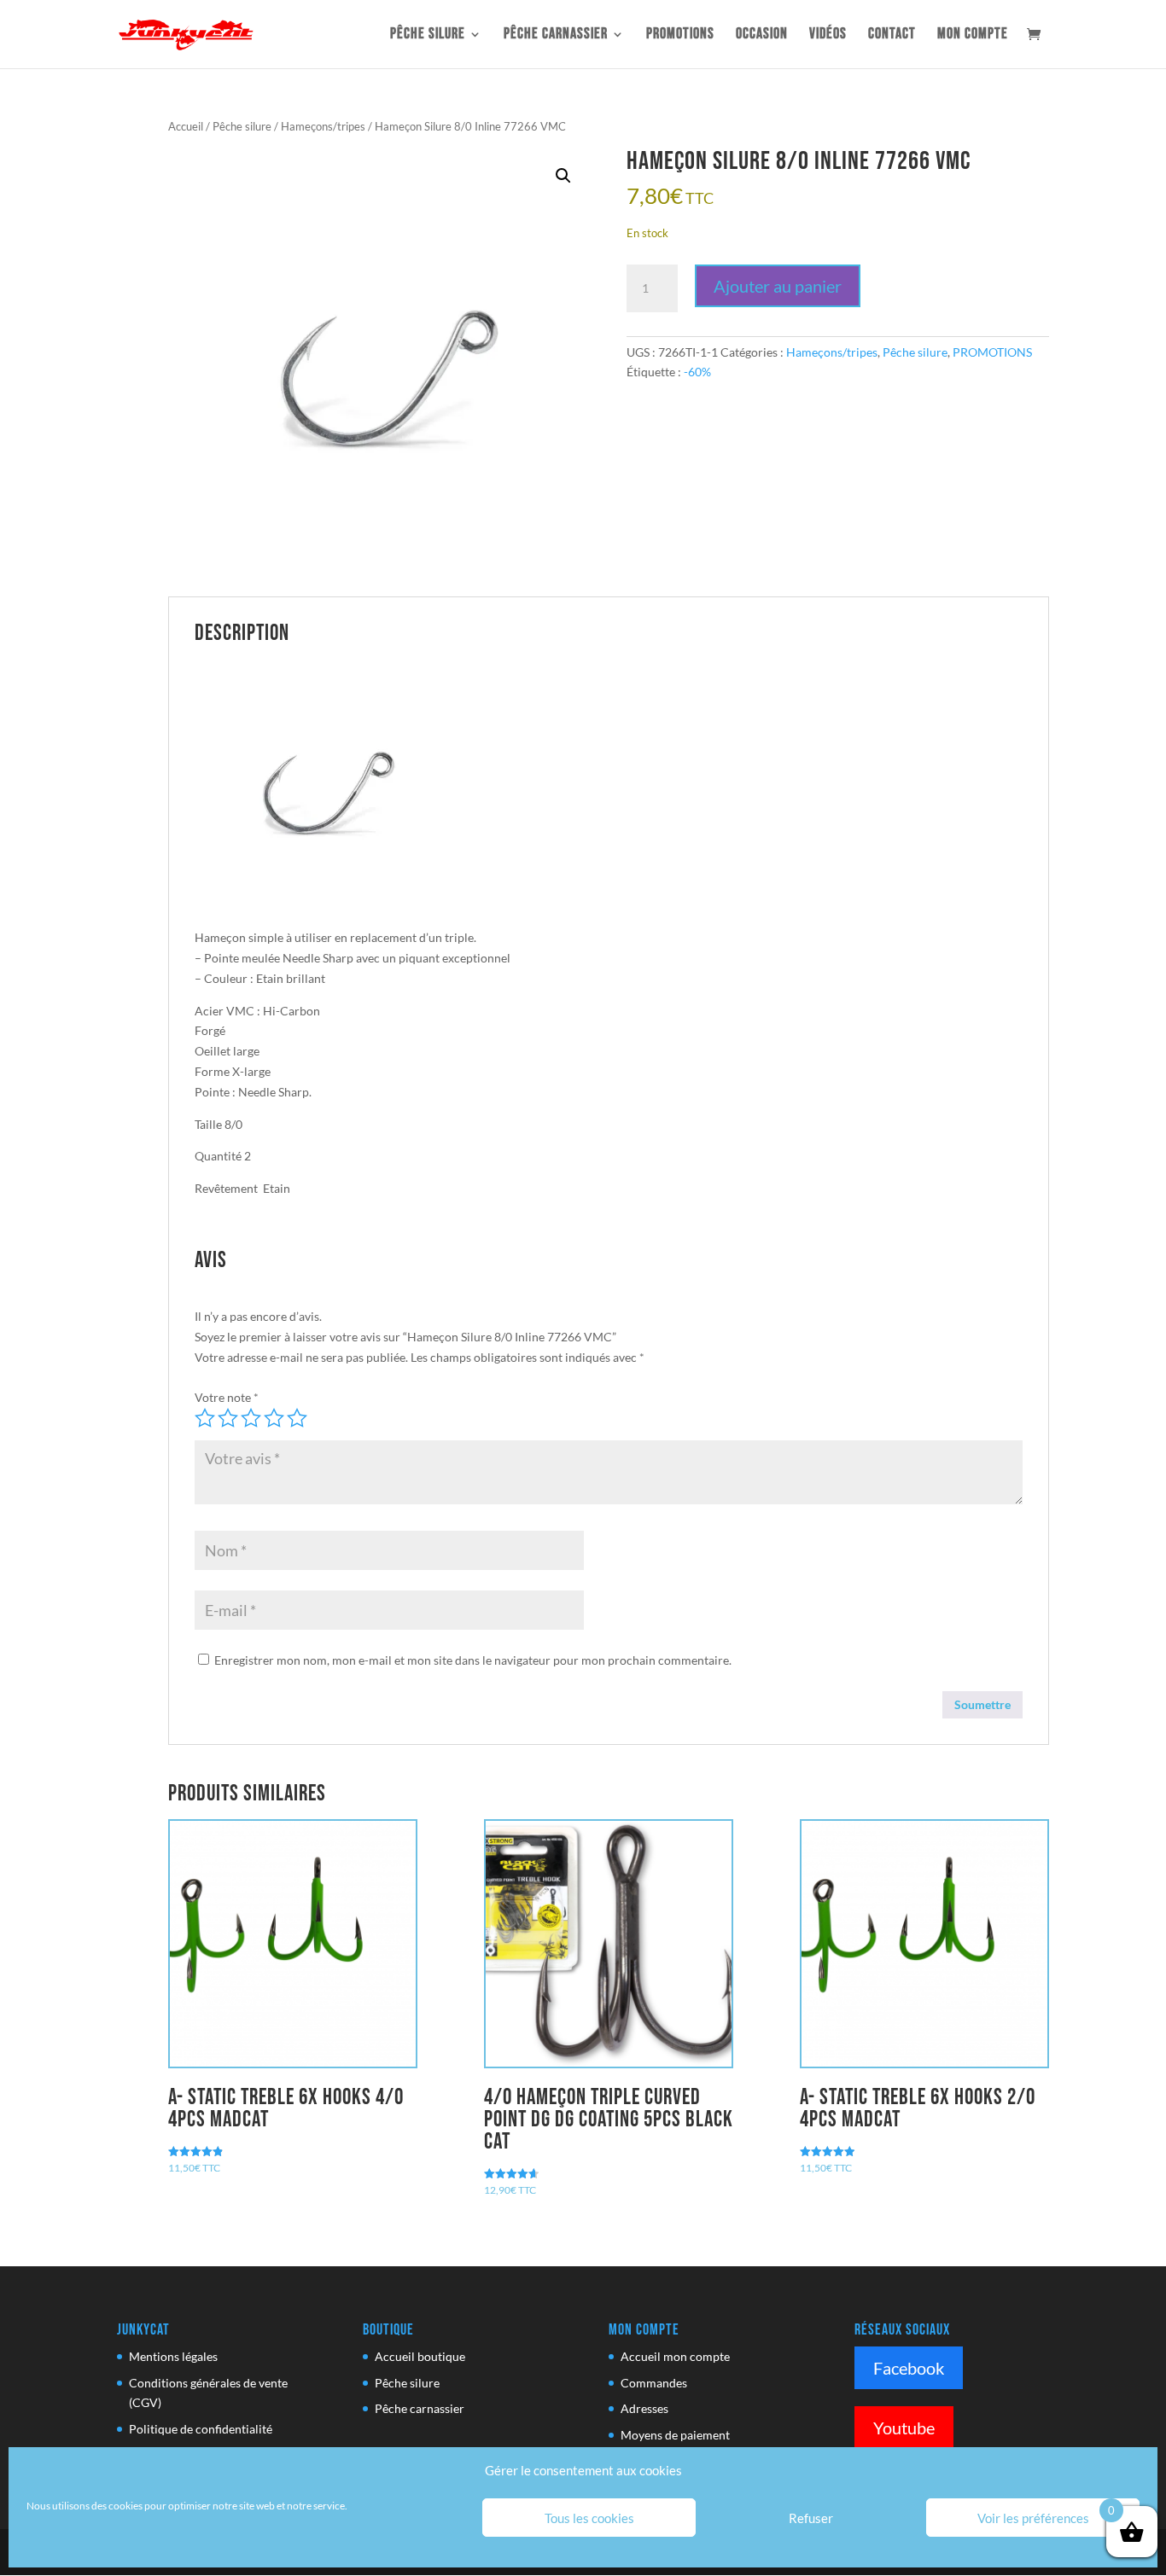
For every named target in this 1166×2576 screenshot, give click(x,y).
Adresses (644, 2408)
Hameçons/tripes (323, 126)
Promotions (680, 35)
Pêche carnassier (556, 35)
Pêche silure (428, 35)
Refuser (811, 2518)
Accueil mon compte (675, 2356)
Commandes (654, 2383)
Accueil (186, 126)
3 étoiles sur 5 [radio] (251, 1418)
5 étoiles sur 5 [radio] (297, 1418)
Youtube (904, 2428)
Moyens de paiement (675, 2435)
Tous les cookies (589, 2518)
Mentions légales (173, 2356)
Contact (892, 35)
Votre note (227, 1397)
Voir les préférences (1033, 2518)
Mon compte (973, 35)
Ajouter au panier (778, 286)
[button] (563, 176)
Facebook (909, 2368)
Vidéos (828, 35)
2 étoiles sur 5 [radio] (228, 1418)
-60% (697, 372)
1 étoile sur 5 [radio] (205, 1418)
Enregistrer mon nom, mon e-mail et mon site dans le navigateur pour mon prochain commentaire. (473, 1660)
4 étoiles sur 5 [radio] (274, 1418)
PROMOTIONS (992, 352)
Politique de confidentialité (201, 2429)
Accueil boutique (420, 2356)
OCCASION (762, 35)
